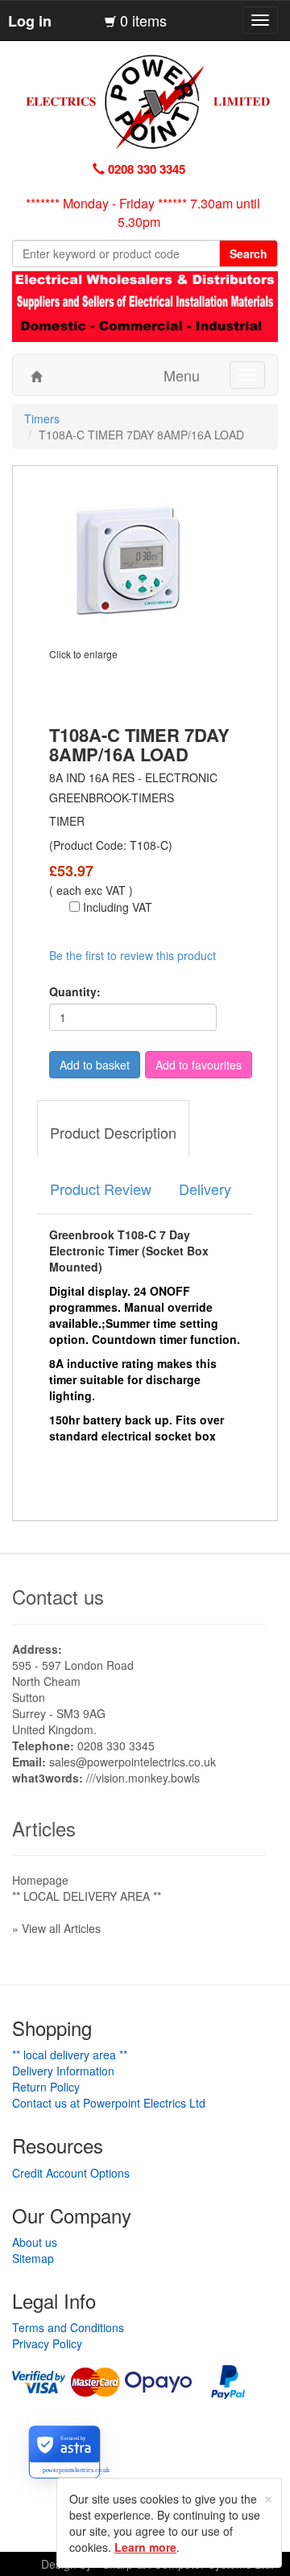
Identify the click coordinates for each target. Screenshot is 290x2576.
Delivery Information (63, 2071)
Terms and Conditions (68, 2327)
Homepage (40, 1880)
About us (35, 2242)
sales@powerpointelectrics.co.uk (133, 1762)
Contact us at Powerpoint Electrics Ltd (109, 2103)
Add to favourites (199, 1065)
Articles (44, 1828)
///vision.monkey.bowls (143, 1778)
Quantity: (75, 991)
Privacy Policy (47, 2343)
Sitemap (33, 2258)
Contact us (58, 1596)
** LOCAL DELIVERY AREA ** (87, 1896)
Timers (42, 418)
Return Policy (46, 2087)
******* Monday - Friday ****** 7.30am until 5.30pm (143, 212)
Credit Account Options (71, 2173)
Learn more (145, 2547)
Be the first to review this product (133, 955)
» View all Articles (56, 1928)
